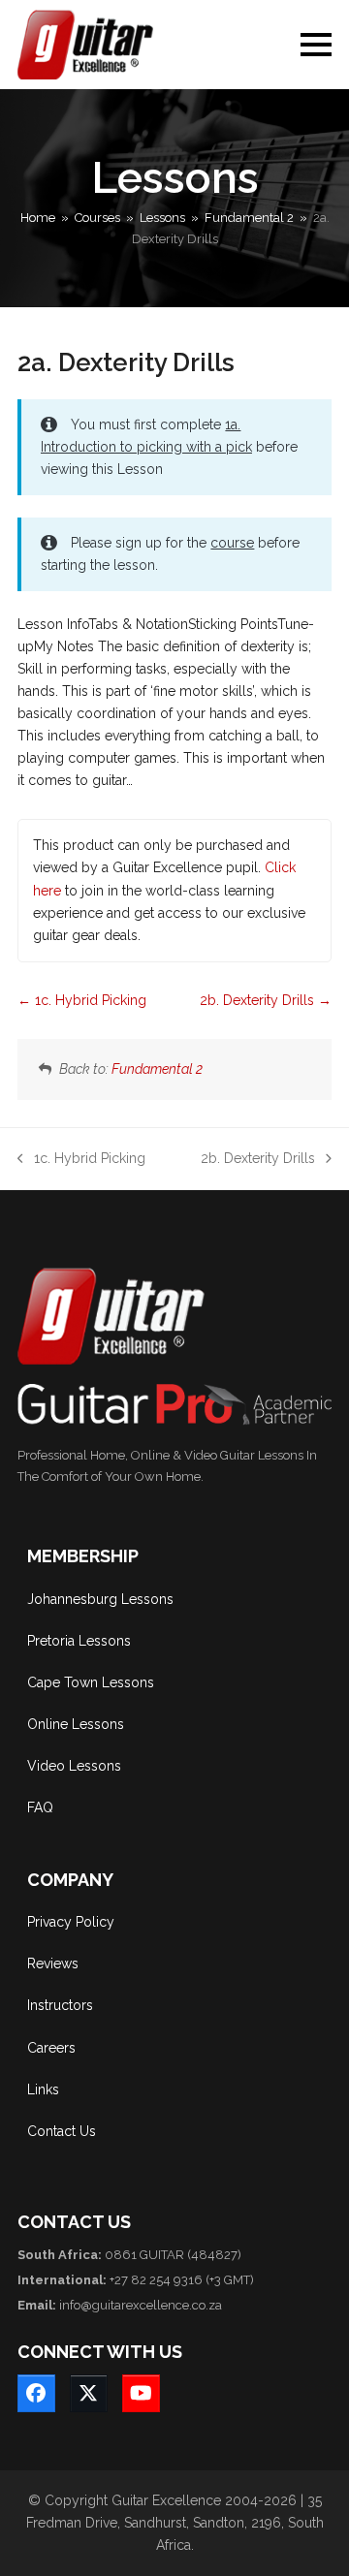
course (232, 543)
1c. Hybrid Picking (89, 1000)
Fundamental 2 (157, 1069)
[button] (316, 45)
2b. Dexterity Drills (259, 1000)
